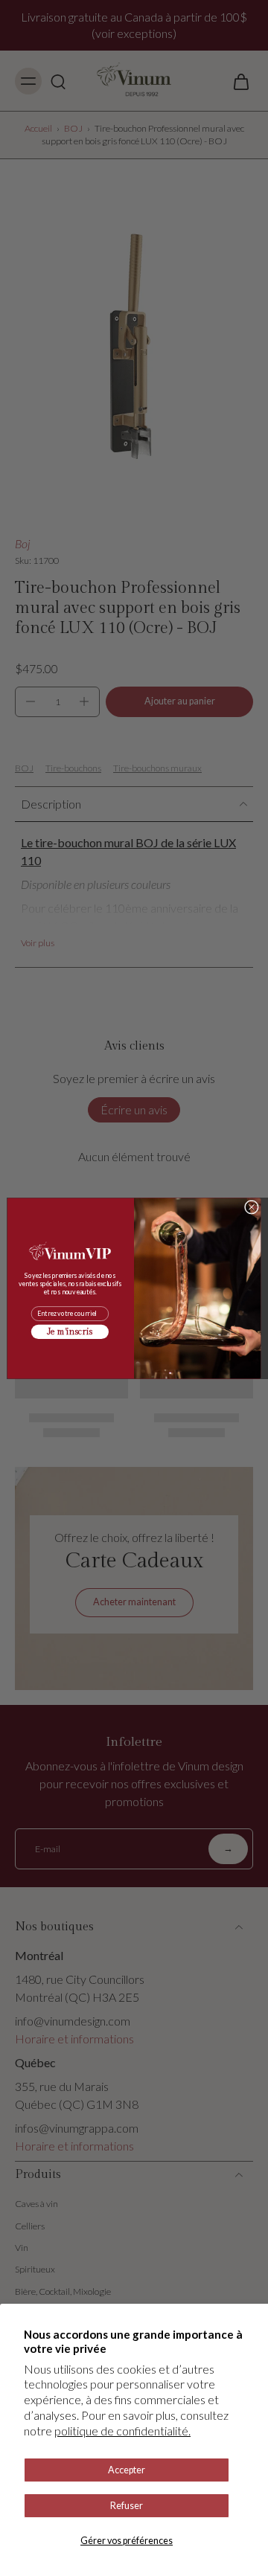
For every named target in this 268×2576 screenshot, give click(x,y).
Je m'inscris (70, 1332)
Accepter (127, 2470)
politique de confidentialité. (122, 2431)
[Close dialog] (251, 1207)
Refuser (127, 2506)
